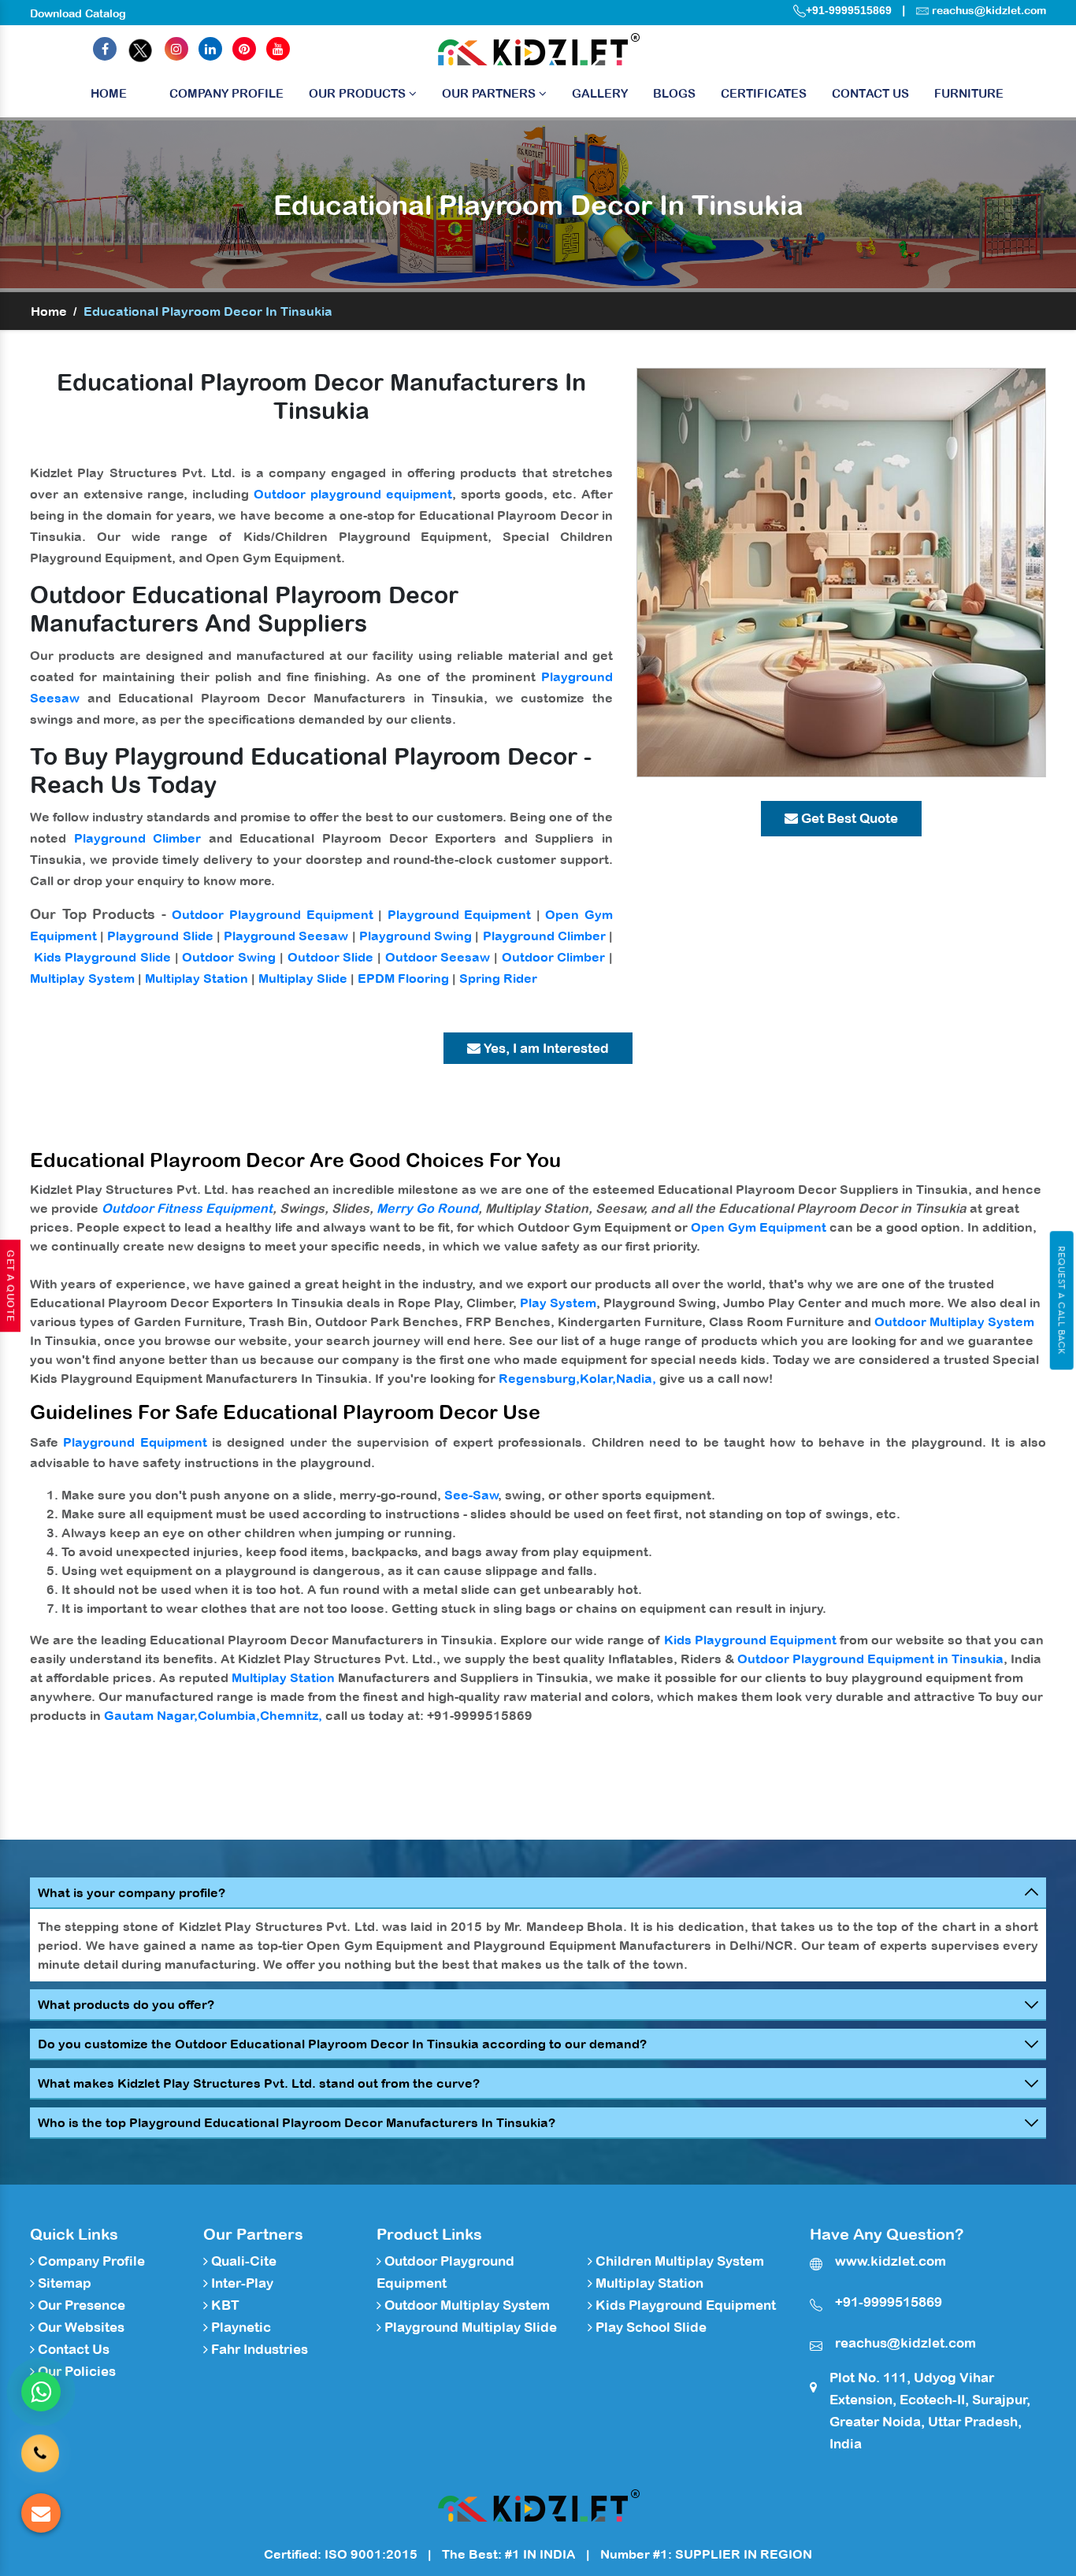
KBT (224, 2305)
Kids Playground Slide (102, 957)
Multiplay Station (197, 978)
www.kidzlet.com (890, 2261)
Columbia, (229, 1715)
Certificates (764, 93)
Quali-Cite (242, 2261)
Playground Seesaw (286, 936)
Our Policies (75, 2371)
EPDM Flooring (403, 978)
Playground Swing (416, 936)
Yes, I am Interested (545, 1048)
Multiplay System (82, 978)
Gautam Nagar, (151, 1715)
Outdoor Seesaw (438, 957)
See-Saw (471, 1495)
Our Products (359, 93)
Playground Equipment (460, 914)
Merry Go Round (427, 1208)
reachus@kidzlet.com (989, 10)
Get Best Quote (848, 818)
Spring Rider (498, 978)
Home (109, 93)
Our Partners (490, 93)
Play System (558, 1303)
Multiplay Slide (303, 978)
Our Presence (80, 2305)
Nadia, (636, 1378)
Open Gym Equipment (759, 1227)
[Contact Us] (40, 2452)
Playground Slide (160, 936)
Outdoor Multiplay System (954, 1321)
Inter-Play (241, 2283)
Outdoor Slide (331, 957)
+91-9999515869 (849, 10)
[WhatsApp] (41, 2392)
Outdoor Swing (229, 957)
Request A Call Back (1061, 1300)
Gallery (600, 93)
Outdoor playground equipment (353, 494)
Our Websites (80, 2327)
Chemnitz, (291, 1715)
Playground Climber (138, 838)
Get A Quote (10, 1286)
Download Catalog (78, 13)
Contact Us (870, 93)
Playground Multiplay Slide (469, 2327)
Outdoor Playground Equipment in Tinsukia (870, 1659)
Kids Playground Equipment (750, 1640)
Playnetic (239, 2327)
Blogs (674, 93)
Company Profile (226, 93)
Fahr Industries (258, 2349)
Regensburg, (539, 1378)
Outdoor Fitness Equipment (187, 1208)
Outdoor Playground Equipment (272, 914)
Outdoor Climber (554, 957)
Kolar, (598, 1378)
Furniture (969, 93)
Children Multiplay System (678, 2261)
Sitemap (63, 2283)
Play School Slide (649, 2327)
